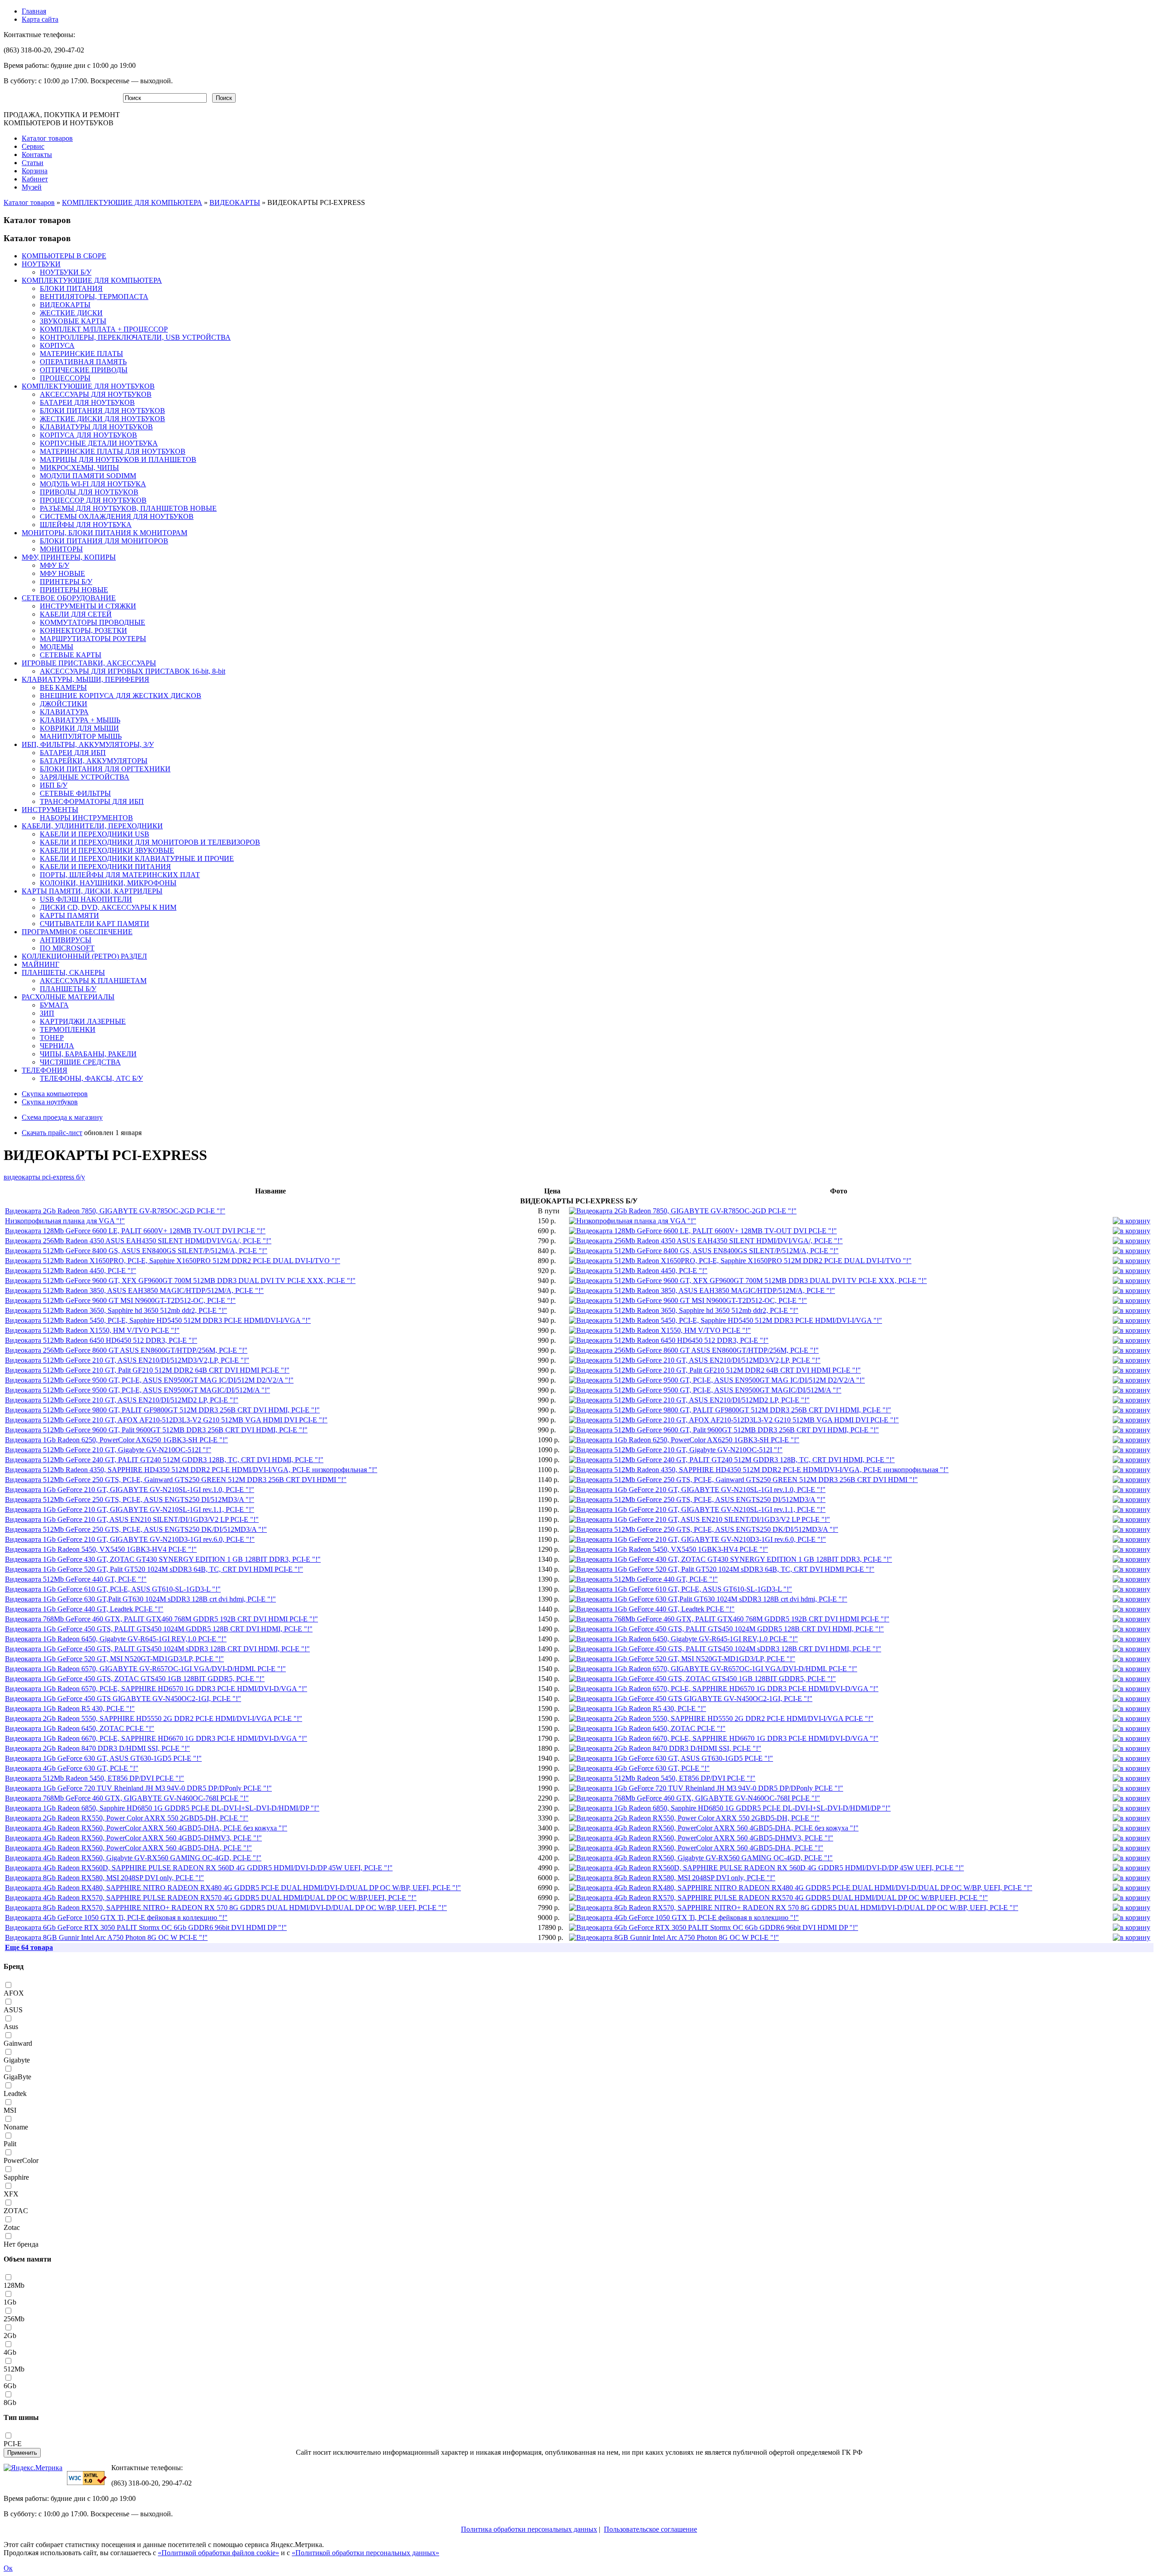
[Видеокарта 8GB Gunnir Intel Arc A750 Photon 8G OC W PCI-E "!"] (674, 1937)
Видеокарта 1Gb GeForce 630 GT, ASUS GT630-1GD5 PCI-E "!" (103, 1758)
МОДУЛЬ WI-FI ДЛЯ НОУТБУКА (93, 484)
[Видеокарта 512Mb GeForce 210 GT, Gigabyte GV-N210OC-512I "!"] (676, 1450)
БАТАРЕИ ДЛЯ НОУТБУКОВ (87, 402)
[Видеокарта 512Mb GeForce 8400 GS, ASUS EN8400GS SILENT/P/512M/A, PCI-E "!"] (704, 1251)
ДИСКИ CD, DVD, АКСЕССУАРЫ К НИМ (108, 907)
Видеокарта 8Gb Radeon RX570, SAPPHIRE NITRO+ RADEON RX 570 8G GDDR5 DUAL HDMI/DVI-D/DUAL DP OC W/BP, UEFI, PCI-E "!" (226, 1908)
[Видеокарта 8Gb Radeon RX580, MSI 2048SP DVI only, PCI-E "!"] (672, 1878)
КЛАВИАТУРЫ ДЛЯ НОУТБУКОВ (96, 427)
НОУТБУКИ (41, 264)
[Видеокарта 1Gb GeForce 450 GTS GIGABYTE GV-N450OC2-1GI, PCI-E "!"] (691, 1699)
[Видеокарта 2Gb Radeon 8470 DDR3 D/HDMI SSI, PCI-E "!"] (665, 1748)
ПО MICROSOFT (67, 948)
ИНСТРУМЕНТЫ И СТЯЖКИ (88, 606)
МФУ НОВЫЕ (62, 573)
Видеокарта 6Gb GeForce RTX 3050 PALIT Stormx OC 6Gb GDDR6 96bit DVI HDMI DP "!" (146, 1927)
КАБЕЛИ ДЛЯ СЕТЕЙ (76, 614)
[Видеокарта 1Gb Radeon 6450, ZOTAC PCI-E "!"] (647, 1728)
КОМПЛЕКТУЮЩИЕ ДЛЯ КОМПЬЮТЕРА (132, 202)
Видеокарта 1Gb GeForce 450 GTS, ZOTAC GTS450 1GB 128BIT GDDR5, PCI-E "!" (135, 1679)
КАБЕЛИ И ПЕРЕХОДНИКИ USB (95, 834)
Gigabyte (17, 2060)
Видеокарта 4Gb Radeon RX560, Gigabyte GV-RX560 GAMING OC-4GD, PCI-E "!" (133, 1858)
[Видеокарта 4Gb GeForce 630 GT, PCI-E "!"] (639, 1768)
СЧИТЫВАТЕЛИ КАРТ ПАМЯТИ (95, 924)
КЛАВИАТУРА (64, 712)
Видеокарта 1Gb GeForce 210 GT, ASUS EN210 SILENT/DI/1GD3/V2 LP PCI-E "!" (132, 1519)
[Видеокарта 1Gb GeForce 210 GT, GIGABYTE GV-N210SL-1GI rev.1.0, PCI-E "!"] (697, 1490)
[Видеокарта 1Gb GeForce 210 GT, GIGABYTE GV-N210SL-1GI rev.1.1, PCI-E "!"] (697, 1509)
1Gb (10, 2302)
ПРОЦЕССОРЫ (65, 378)
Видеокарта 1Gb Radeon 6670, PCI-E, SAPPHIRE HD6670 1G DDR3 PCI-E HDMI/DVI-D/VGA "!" (156, 1738)
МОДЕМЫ (57, 647)
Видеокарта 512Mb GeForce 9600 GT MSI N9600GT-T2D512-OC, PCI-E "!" (120, 1300)
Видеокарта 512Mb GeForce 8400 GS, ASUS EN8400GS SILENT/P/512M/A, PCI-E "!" (136, 1251)
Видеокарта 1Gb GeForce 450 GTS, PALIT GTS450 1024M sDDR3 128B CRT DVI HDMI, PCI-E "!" (157, 1649)
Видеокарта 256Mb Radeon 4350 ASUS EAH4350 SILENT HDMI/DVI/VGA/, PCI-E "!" (138, 1241)
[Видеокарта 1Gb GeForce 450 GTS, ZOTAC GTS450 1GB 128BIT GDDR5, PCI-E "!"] (702, 1679)
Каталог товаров (47, 138)
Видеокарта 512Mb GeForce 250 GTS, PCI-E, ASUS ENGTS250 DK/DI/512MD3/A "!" (136, 1529)
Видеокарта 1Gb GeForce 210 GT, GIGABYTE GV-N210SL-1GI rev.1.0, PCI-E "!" (130, 1490)
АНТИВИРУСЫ (66, 940)
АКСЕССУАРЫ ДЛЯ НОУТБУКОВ (96, 394)
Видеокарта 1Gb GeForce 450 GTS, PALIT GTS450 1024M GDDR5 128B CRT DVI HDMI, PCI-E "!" (159, 1629)
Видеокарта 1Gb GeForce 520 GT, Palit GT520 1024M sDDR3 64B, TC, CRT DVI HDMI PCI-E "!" (154, 1569)
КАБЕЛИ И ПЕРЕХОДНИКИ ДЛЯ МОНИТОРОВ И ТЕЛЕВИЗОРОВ (150, 842)
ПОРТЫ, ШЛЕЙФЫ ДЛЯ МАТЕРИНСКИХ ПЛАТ (120, 875)
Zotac (12, 2227)
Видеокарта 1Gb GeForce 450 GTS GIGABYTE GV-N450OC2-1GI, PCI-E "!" (123, 1699)
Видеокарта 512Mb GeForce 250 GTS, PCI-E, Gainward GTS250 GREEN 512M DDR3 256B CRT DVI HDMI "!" (176, 1480)
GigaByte (17, 2077)
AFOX (14, 1993)
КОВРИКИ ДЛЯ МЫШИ (79, 728)
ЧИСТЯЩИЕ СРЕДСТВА (80, 1062)
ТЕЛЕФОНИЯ (45, 1070)
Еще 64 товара (29, 1947)
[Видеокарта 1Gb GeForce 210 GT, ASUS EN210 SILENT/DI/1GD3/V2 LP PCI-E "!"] (700, 1519)
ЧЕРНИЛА (57, 1046)
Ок (8, 2568)
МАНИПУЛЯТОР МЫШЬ (81, 736)
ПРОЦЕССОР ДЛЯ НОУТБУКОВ (93, 500)
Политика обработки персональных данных (529, 2529)
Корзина (35, 171)
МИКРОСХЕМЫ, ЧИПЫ (79, 468)
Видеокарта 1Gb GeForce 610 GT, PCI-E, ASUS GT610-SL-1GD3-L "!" (113, 1589)
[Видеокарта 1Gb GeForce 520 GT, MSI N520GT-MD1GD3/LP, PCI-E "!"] (682, 1659)
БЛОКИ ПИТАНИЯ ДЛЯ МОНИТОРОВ (104, 541)
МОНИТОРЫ (61, 549)
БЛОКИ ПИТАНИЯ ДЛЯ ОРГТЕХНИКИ (105, 769)
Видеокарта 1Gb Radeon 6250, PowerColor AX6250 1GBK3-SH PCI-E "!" (116, 1440)
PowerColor (21, 2160)
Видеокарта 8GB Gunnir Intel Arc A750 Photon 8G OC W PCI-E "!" (106, 1937)
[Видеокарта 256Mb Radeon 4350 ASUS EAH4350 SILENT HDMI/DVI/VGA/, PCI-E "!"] (706, 1241)
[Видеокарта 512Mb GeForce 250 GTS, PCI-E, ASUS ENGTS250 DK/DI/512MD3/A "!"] (704, 1529)
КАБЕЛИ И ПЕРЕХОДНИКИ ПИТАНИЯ (105, 867)
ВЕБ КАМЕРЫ (63, 687)
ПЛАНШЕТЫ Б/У (68, 989)
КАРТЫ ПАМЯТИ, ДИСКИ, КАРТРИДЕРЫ (92, 891)
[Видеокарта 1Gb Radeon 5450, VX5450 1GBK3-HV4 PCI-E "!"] (669, 1549)
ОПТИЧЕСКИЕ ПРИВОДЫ (84, 370)
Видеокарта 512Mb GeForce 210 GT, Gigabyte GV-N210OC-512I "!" (108, 1450)
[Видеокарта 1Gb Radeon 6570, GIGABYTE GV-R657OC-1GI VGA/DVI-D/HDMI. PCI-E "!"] (713, 1669)
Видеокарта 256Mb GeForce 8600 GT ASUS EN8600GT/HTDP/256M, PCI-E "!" (126, 1350)
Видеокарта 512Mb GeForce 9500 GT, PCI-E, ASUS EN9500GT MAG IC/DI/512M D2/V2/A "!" (149, 1380)
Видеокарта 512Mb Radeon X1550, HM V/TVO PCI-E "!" (92, 1330)
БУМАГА (54, 1005)
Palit (10, 2144)
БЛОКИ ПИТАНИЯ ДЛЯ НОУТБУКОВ (102, 411)
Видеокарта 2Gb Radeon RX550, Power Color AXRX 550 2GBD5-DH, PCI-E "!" (127, 1818)
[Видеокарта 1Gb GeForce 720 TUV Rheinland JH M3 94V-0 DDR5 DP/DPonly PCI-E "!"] (706, 1788)
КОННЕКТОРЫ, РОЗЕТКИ (83, 630)
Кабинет (35, 179)
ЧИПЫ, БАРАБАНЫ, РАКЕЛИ (88, 1054)
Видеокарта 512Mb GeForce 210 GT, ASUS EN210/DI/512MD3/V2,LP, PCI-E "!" (127, 1360)
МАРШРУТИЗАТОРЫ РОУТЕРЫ (93, 639)
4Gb (10, 2352)
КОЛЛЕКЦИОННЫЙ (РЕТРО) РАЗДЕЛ (84, 956)
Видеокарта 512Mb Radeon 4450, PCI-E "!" (71, 1271)
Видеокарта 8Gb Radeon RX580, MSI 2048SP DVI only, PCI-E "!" (104, 1878)
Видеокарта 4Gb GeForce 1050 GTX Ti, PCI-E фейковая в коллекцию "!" (116, 1918)
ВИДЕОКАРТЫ (235, 202)
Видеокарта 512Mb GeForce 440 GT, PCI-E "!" (76, 1579)
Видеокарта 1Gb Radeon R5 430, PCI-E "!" (70, 1709)
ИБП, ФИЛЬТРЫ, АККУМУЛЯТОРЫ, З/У (88, 744)
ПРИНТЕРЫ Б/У (66, 582)
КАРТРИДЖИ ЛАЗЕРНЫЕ (83, 1021)
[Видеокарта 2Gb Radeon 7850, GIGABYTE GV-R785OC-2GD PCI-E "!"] (683, 1211)
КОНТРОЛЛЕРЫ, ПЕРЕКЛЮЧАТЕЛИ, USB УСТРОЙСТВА (135, 337)
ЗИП (47, 1013)
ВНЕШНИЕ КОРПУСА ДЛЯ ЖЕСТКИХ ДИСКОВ (121, 696)
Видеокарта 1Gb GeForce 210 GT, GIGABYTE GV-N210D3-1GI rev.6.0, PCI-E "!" (130, 1539)
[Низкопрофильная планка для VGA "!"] (633, 1221)
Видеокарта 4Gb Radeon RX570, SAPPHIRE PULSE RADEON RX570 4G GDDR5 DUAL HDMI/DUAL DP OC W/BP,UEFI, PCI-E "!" (211, 1898)
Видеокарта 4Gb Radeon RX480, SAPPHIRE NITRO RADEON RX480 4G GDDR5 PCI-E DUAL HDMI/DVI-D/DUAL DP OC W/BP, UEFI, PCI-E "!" (233, 1888)
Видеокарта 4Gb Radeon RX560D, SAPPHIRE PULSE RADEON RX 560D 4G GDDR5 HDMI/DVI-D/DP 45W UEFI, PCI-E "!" (199, 1868)
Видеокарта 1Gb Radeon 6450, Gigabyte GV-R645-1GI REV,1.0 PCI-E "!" (116, 1639)
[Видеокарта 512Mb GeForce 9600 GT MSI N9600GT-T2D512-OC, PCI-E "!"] (688, 1300)
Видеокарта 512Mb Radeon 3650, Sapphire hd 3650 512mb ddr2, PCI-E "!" (116, 1310)
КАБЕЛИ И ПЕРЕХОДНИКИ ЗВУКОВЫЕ (107, 850)
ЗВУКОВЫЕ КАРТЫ (73, 321)
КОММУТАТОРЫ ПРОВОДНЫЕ (93, 622)
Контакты (37, 154)
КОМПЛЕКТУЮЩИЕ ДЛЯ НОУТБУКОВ (88, 386)
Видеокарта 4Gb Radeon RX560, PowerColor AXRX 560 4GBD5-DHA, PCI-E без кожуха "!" (146, 1828)
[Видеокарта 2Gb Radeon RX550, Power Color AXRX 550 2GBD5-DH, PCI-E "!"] (694, 1818)
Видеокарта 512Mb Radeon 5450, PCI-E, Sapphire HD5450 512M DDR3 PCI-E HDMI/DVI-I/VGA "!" (158, 1320)
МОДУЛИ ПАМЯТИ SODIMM (88, 476)
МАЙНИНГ (40, 964)
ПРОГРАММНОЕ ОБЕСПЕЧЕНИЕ (77, 932)
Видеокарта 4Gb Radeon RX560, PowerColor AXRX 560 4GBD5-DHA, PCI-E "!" (128, 1848)
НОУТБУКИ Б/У (66, 272)
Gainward (18, 2043)
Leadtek (15, 2094)
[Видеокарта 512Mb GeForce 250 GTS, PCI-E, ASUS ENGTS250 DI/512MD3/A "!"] (697, 1499)
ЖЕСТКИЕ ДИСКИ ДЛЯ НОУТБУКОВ (102, 419)
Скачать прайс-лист (52, 1133)
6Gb (10, 2386)
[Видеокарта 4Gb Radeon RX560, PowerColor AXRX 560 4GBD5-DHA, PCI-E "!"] (696, 1848)
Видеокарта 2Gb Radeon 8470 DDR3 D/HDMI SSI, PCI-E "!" (97, 1748)
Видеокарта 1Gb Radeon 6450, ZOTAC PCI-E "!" (80, 1728)
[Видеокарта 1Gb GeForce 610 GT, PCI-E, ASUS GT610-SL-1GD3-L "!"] (681, 1589)
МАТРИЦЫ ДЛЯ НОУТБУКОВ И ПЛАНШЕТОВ (118, 459)
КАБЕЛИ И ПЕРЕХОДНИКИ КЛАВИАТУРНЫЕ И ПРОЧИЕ (137, 858)
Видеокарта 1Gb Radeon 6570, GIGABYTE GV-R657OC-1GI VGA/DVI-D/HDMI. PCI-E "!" (145, 1669)
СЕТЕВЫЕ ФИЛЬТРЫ (75, 793)
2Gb (10, 2336)
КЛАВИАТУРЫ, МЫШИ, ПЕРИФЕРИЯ (85, 679)
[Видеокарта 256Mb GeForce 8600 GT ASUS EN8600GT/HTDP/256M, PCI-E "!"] (694, 1350)
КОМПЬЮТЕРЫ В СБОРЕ (64, 256)
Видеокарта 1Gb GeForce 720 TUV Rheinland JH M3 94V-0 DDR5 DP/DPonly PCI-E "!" (138, 1788)
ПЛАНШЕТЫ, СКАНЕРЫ (63, 972)
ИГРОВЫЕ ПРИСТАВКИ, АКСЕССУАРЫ (89, 663)
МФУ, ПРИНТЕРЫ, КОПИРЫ (69, 557)
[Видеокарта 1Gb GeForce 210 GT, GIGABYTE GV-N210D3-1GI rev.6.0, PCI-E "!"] (698, 1539)
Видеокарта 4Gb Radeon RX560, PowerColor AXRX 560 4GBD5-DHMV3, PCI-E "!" (133, 1838)
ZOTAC (16, 2211)
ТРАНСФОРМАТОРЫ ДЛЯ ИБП (92, 801)
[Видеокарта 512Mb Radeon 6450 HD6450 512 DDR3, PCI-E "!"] (669, 1340)
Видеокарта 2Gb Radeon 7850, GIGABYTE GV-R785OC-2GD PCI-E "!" (115, 1211)
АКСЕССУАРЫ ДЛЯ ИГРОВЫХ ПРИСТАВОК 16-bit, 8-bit (133, 671)
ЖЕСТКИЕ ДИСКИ (71, 313)
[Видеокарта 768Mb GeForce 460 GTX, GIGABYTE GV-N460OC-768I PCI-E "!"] (695, 1798)
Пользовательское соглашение (650, 2529)
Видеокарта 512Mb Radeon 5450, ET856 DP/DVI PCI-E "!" (95, 1778)
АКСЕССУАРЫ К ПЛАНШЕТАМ (93, 981)
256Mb (14, 2319)
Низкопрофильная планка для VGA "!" (65, 1221)
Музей (32, 187)
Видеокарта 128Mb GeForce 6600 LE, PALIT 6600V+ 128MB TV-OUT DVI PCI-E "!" (135, 1231)
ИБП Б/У (54, 785)
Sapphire (16, 2177)
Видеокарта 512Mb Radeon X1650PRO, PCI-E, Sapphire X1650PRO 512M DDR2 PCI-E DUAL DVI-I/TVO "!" (173, 1261)
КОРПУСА (57, 345)
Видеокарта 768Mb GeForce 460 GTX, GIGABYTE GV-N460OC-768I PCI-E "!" (127, 1798)
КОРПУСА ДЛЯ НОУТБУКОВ (88, 435)
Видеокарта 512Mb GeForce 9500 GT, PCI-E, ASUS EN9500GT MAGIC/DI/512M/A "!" (138, 1390)
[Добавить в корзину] (1132, 1221)
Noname (16, 2127)
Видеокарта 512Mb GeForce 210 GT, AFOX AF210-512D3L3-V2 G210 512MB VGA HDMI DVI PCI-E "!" (166, 1420)
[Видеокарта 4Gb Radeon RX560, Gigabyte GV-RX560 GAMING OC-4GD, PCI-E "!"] (701, 1858)
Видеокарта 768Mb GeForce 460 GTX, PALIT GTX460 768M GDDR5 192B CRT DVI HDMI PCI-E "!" (161, 1619)
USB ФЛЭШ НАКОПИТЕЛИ (86, 899)
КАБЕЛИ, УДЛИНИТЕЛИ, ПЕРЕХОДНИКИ (92, 826)
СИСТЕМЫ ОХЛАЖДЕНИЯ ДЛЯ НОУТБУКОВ (117, 516)
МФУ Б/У (55, 565)
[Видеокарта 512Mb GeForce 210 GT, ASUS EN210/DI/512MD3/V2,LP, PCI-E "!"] (695, 1360)
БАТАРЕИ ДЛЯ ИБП (73, 753)
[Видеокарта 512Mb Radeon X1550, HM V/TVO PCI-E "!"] (660, 1330)
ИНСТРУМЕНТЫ (50, 810)
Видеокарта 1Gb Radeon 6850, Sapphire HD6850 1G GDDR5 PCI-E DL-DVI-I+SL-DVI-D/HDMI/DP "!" (162, 1808)
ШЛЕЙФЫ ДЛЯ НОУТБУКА (86, 525)
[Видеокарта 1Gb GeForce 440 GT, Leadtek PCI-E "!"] (652, 1609)
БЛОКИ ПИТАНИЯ (71, 288)
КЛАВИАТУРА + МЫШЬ (80, 720)
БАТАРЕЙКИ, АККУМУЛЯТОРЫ (94, 761)
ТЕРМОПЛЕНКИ (68, 1029)
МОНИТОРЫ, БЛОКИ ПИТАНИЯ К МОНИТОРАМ (104, 533)
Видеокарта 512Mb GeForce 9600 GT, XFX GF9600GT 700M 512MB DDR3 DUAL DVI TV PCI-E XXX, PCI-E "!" (180, 1281)
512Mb (14, 2369)
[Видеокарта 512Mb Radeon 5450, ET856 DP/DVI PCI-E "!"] (662, 1778)
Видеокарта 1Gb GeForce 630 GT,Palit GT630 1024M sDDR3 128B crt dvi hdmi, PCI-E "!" (140, 1599)
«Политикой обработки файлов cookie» (218, 2553)
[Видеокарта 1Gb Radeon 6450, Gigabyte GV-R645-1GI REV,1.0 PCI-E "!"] (683, 1639)
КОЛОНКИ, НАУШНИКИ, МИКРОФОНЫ (108, 883)
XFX (11, 2194)
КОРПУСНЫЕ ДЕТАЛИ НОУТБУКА (99, 443)
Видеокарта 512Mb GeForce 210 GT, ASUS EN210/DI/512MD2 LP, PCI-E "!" (122, 1400)
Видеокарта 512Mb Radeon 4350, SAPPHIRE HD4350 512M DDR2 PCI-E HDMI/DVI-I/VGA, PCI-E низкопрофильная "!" (191, 1470)
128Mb (14, 2285)
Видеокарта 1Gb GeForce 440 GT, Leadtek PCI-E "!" (84, 1609)
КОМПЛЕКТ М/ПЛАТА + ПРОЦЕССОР (104, 329)
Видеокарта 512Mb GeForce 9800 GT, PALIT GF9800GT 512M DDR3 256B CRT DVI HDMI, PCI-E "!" (162, 1410)
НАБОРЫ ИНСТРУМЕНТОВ (86, 818)
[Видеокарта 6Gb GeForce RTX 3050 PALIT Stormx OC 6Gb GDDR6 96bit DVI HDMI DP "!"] (714, 1927)
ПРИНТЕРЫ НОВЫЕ (74, 590)
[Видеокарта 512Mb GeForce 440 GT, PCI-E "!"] (643, 1579)
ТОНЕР (52, 1038)
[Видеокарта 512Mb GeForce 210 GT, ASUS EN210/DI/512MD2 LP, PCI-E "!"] (689, 1400)
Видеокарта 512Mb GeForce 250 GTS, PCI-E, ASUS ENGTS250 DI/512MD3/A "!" (130, 1499)
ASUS (13, 2010)
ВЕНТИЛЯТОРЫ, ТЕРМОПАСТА (94, 297)
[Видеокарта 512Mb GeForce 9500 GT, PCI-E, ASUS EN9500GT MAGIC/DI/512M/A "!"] (705, 1390)
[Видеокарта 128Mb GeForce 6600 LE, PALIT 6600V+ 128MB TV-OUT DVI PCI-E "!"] (703, 1231)
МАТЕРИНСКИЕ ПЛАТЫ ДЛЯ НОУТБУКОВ (113, 451)
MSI (10, 2110)
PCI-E (13, 2444)
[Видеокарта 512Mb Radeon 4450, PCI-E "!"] (638, 1271)
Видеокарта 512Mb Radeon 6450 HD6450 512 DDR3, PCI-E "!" (101, 1340)
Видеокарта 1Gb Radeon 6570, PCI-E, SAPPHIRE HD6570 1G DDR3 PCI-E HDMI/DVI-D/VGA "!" (156, 1689)
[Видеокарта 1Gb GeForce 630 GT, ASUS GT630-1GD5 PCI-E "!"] (671, 1758)
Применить (22, 2453)
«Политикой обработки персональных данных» (365, 2553)
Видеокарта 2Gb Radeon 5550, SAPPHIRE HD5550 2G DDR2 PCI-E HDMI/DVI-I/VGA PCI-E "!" (154, 1718)
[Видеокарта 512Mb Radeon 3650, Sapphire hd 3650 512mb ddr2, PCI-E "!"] (684, 1310)
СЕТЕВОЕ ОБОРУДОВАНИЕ (69, 598)
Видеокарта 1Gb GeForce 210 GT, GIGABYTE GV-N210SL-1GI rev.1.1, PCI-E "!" (130, 1509)
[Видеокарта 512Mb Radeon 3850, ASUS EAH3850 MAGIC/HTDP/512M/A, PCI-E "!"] (702, 1290)
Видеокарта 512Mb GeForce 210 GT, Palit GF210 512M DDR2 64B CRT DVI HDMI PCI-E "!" (147, 1370)
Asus (11, 2027)
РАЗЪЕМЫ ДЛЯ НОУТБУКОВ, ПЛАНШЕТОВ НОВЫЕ (128, 508)
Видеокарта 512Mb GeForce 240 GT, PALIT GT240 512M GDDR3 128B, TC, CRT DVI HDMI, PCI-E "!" (164, 1460)
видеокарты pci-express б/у (44, 1177)
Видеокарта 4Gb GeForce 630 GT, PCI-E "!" (72, 1768)
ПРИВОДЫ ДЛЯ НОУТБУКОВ (89, 492)
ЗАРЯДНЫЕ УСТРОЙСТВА (85, 777)
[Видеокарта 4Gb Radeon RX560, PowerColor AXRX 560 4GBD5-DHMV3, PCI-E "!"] (701, 1838)
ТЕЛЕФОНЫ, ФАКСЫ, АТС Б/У (91, 1078)
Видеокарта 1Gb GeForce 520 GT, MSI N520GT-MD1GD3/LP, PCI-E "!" (114, 1659)
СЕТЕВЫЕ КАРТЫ (71, 655)
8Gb (10, 2403)
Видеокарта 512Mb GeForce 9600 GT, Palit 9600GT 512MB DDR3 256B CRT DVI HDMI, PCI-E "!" (156, 1430)
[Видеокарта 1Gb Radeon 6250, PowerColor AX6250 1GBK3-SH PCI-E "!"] (684, 1440)
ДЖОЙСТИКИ (64, 704)
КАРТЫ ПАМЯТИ (69, 915)
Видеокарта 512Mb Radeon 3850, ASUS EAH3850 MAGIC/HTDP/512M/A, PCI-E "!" (134, 1290)
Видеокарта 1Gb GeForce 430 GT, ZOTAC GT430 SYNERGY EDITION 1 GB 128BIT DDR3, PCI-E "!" (163, 1559)
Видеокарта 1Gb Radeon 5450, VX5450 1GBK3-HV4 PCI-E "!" (101, 1549)
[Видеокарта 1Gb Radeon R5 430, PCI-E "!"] (638, 1709)
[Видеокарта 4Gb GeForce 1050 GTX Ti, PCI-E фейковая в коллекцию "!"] (684, 1918)
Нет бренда (21, 2244)
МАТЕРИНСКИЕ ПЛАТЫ (81, 354)
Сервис (33, 146)
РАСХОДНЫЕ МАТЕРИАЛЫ (68, 997)
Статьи (33, 163)
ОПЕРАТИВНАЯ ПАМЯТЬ (83, 362)
